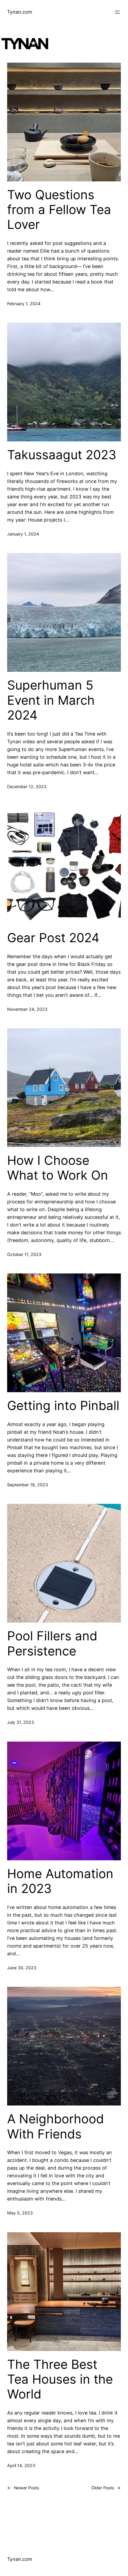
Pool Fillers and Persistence (52, 1643)
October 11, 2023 (24, 1254)
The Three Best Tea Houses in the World (60, 2379)
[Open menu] (117, 12)
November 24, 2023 (27, 1009)
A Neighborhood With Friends (56, 2126)
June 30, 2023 (22, 1968)
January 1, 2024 (23, 534)
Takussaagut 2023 (62, 455)
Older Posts (106, 2488)
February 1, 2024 (24, 304)
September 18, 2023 (28, 1485)
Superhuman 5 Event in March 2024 (51, 700)
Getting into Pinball (63, 1406)
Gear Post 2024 (53, 938)
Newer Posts (23, 2488)
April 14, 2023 (21, 2465)
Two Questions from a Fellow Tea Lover (59, 210)
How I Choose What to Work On (58, 1168)
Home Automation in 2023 (60, 1881)
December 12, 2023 (27, 786)
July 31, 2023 (21, 1722)
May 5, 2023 (20, 2213)
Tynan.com (20, 12)
